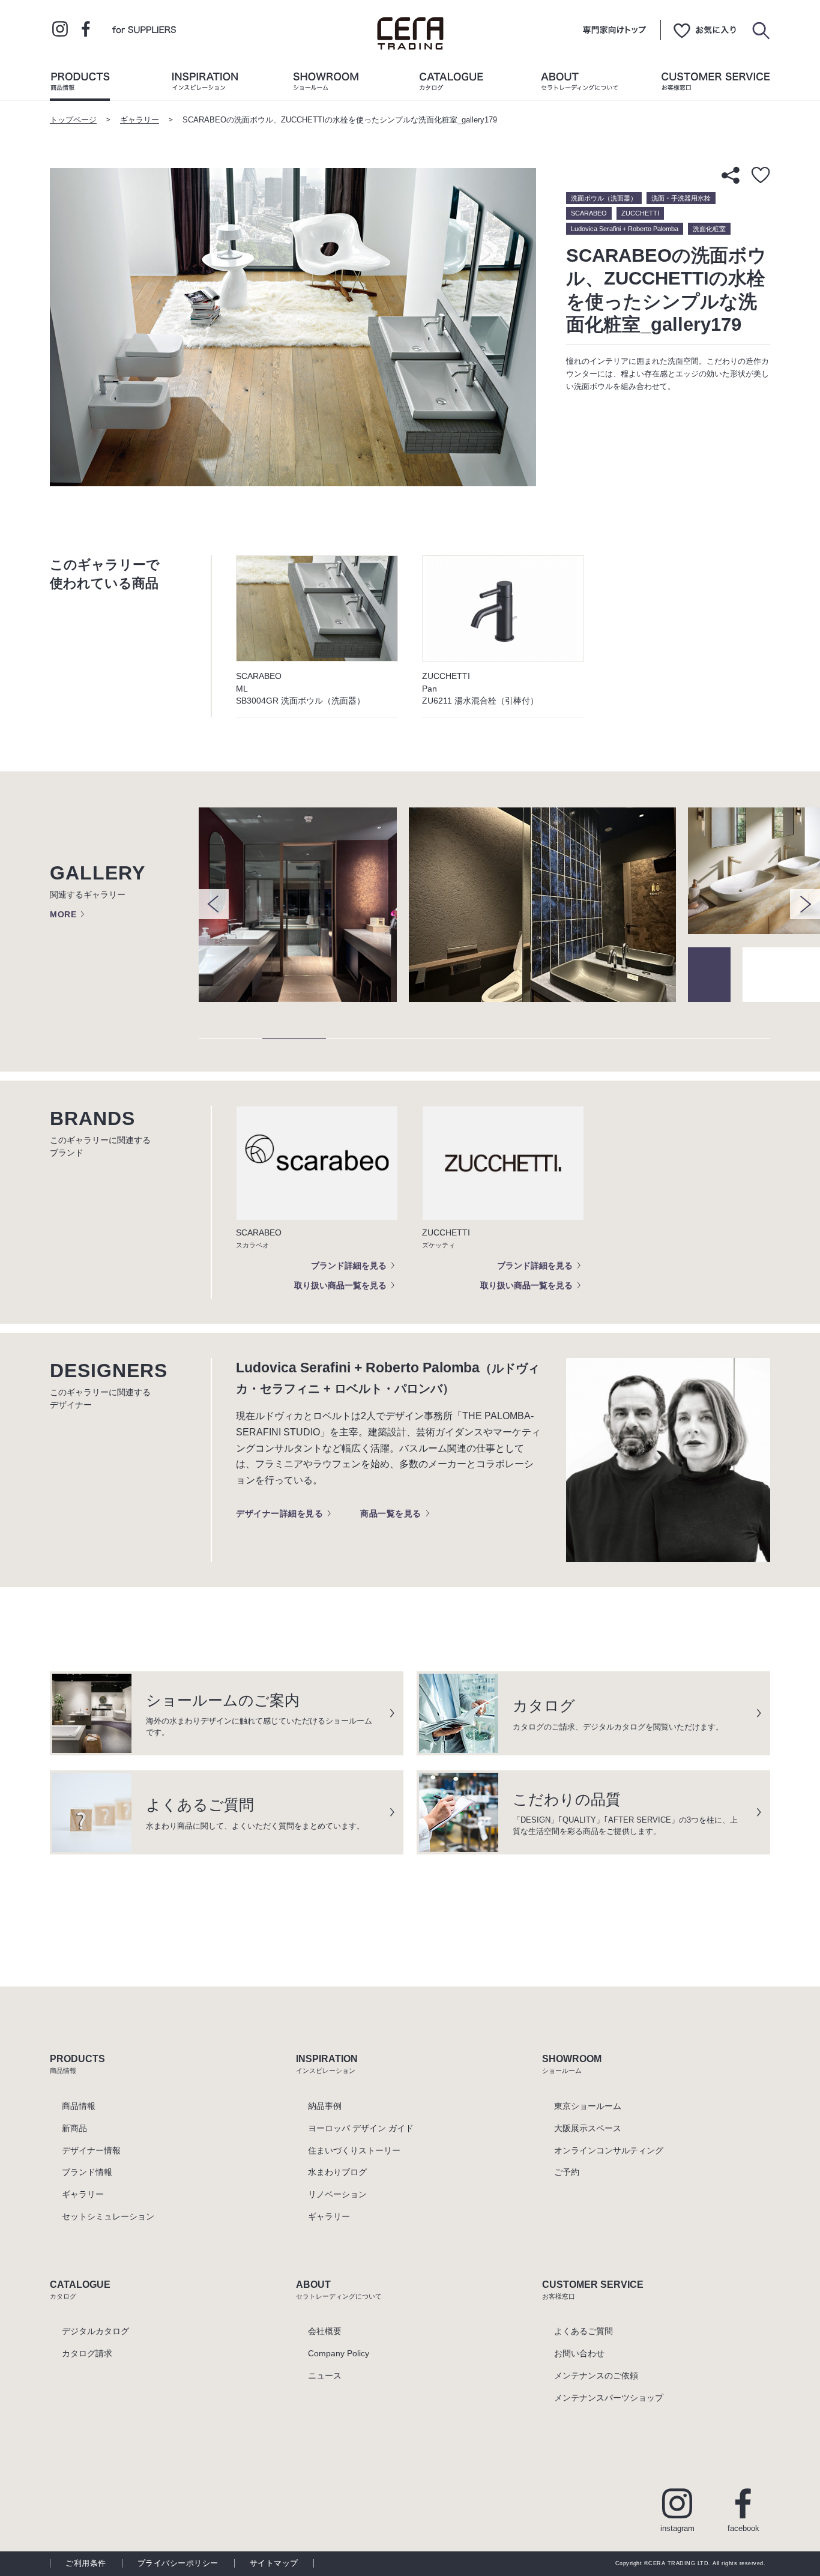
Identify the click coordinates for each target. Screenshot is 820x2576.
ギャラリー (140, 120)
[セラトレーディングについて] (579, 84)
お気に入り (705, 30)
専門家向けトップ (614, 30)
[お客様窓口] (716, 84)
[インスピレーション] (205, 84)
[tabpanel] (304, 905)
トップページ (73, 120)
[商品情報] (80, 84)
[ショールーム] (326, 84)
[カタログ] (451, 84)
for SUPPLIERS (144, 29)
